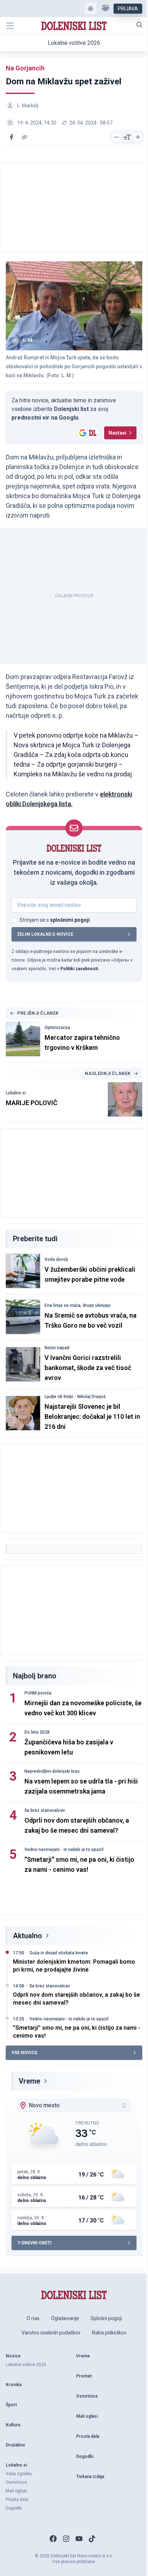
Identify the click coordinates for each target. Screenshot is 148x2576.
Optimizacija (57, 1028)
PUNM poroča (38, 1693)
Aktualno (27, 1936)
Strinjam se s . (55, 920)
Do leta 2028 (37, 1732)
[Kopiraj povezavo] (24, 137)
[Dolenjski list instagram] (66, 2539)
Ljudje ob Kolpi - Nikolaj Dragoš (75, 1397)
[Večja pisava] (138, 137)
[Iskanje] (139, 25)
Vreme (29, 2081)
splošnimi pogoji (70, 920)
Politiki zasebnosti (79, 969)
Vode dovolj (56, 1259)
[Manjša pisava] (116, 137)
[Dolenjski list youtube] (79, 2539)
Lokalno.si (16, 1093)
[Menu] (10, 26)
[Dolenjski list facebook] (53, 2539)
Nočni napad (57, 1348)
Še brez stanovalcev (45, 1810)
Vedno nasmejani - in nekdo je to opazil (64, 1850)
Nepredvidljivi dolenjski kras (52, 1771)
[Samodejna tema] (91, 9)
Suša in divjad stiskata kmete (59, 1953)
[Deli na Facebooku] (11, 137)
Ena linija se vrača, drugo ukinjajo (78, 1305)
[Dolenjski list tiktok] (92, 2539)
